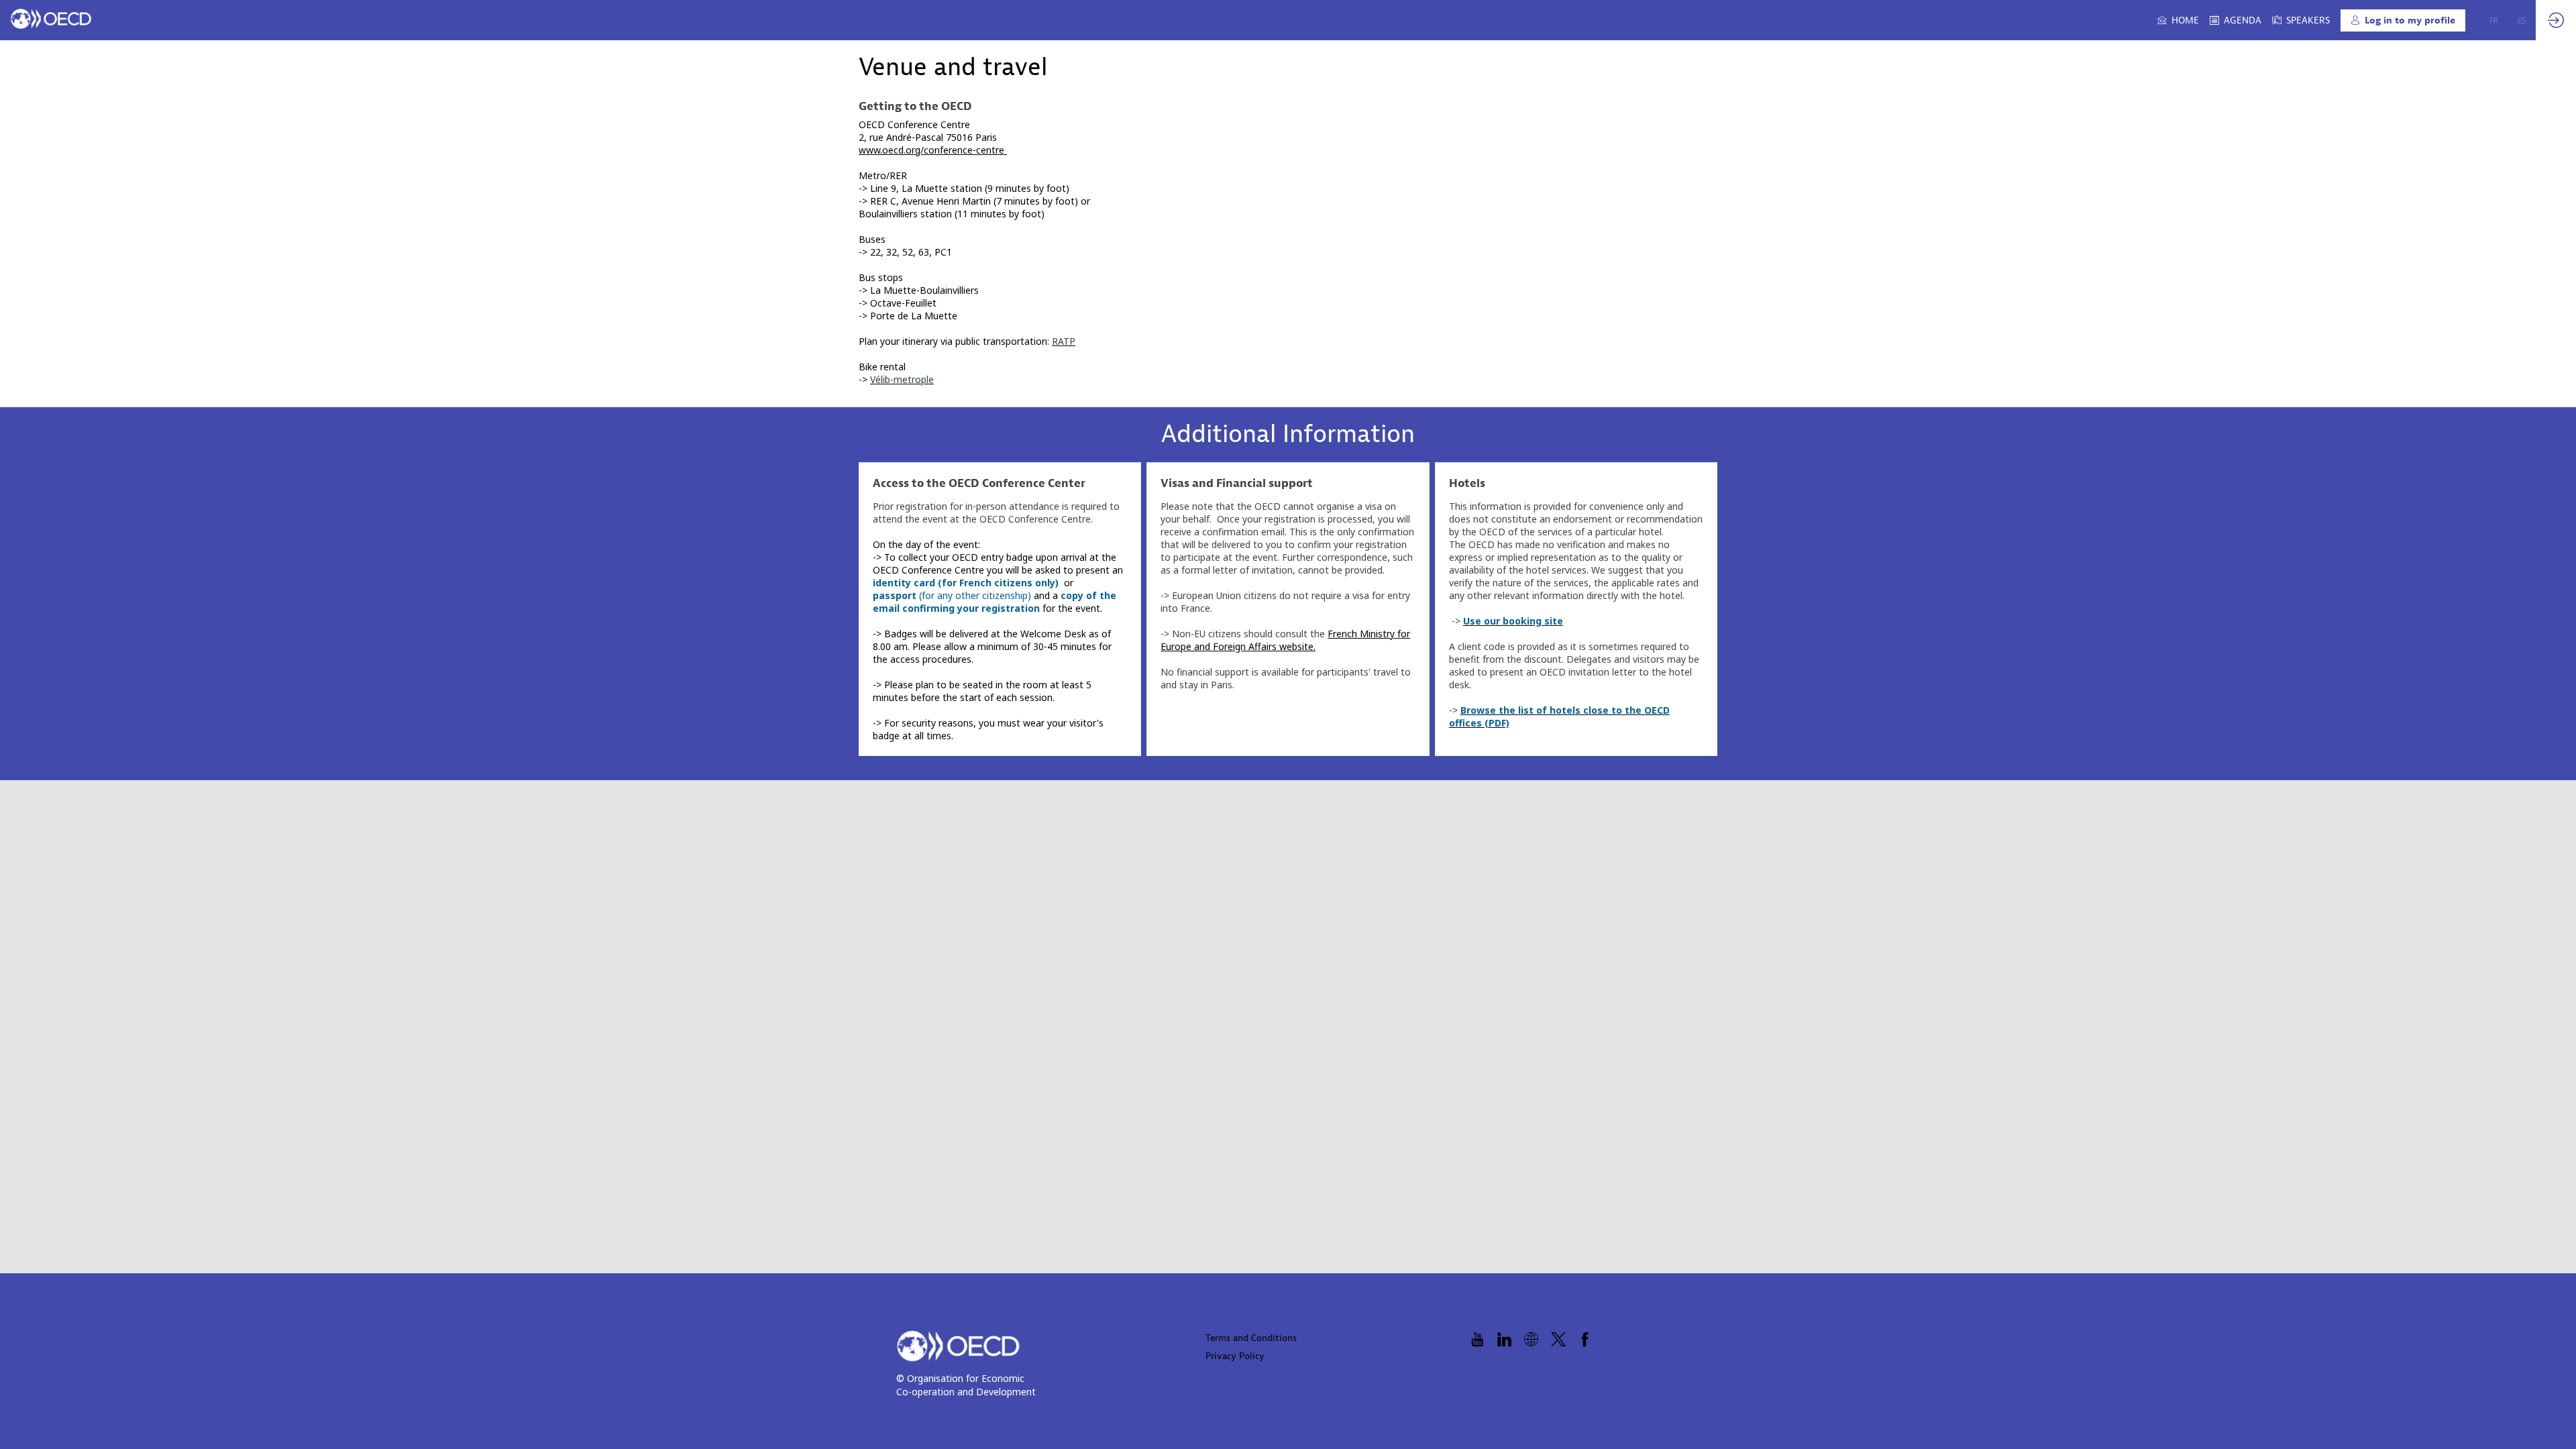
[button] (2403, 20)
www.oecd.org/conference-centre (933, 150)
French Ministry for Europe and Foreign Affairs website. (1285, 640)
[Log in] (2556, 20)
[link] (2178, 20)
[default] (2301, 20)
